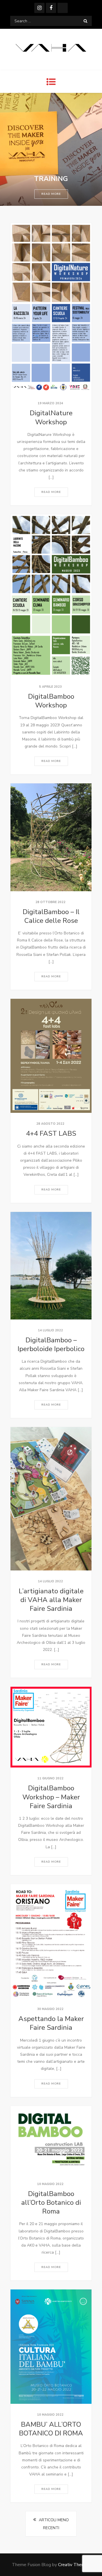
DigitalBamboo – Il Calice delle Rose (51, 916)
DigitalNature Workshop (51, 417)
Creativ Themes (74, 2565)
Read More (51, 194)
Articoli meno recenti (54, 2524)
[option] (51, 149)
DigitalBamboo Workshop (51, 701)
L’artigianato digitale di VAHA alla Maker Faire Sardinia (51, 1600)
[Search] (85, 21)
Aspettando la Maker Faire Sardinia (51, 2023)
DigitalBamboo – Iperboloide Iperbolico (51, 1344)
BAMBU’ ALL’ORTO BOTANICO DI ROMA (51, 2429)
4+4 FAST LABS (51, 1133)
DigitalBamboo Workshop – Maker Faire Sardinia (51, 1797)
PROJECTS (51, 179)
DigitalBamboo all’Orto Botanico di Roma (51, 2203)
